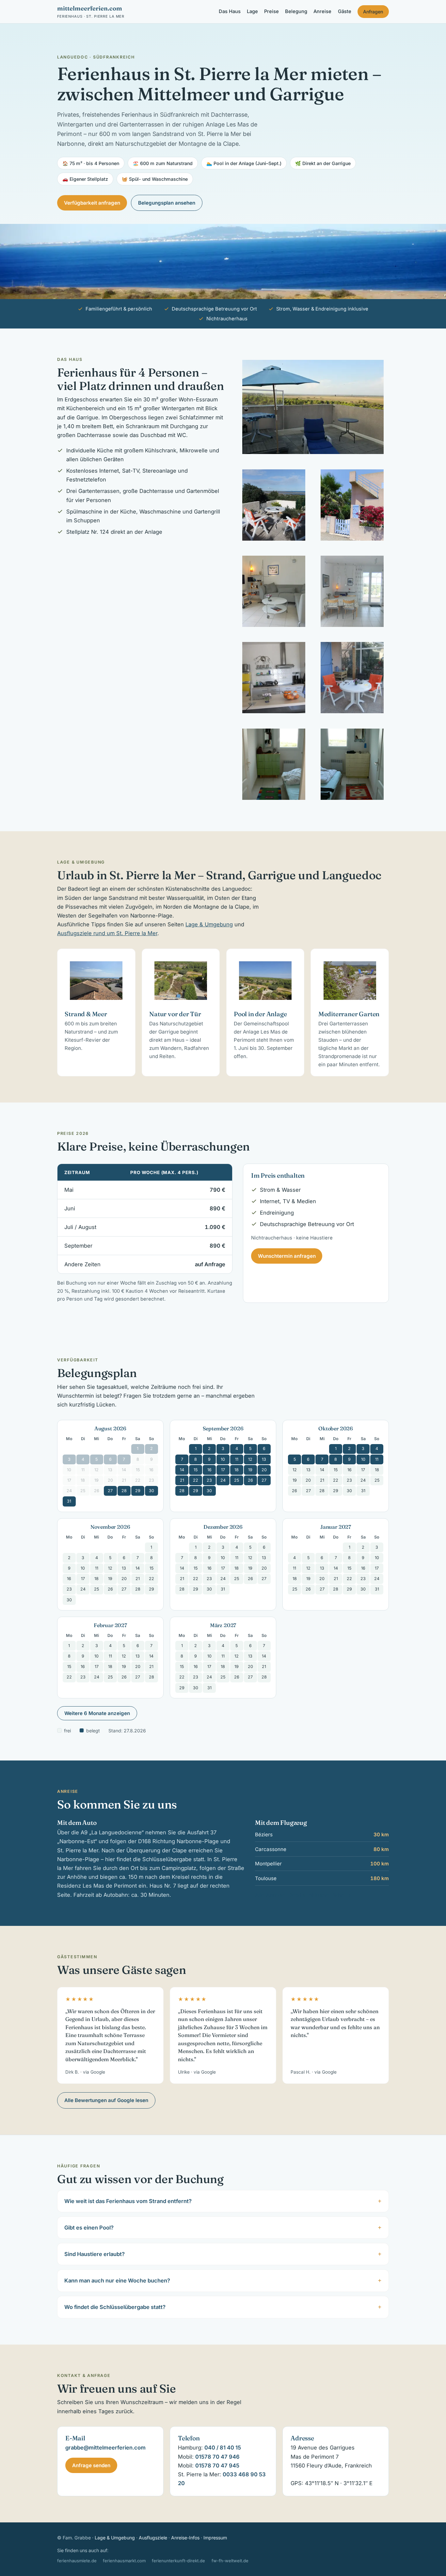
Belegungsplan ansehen (167, 203)
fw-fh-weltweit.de (230, 2561)
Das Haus (230, 11)
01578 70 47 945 (217, 2466)
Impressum (215, 2538)
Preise (271, 11)
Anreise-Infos (185, 2538)
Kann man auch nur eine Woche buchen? (117, 2281)
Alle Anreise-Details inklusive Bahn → (303, 1895)
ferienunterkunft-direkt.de (178, 2561)
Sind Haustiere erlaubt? (95, 2254)
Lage (252, 11)
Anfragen (373, 12)
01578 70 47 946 (217, 2457)
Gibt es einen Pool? (89, 2228)
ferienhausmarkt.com (124, 2561)
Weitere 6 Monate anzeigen (97, 1713)
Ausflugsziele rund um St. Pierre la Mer (107, 933)
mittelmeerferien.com (91, 11)
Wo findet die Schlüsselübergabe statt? (115, 2307)
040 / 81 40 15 (223, 2448)
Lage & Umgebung (209, 924)
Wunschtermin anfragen (287, 1256)
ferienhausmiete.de (77, 2561)
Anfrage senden (91, 2465)
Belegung (296, 11)
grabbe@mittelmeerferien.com (105, 2448)
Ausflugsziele (153, 2538)
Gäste (345, 11)
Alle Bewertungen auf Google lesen (106, 2100)
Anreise (322, 11)
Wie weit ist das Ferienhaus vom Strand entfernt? (128, 2201)
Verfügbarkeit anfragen (92, 203)
